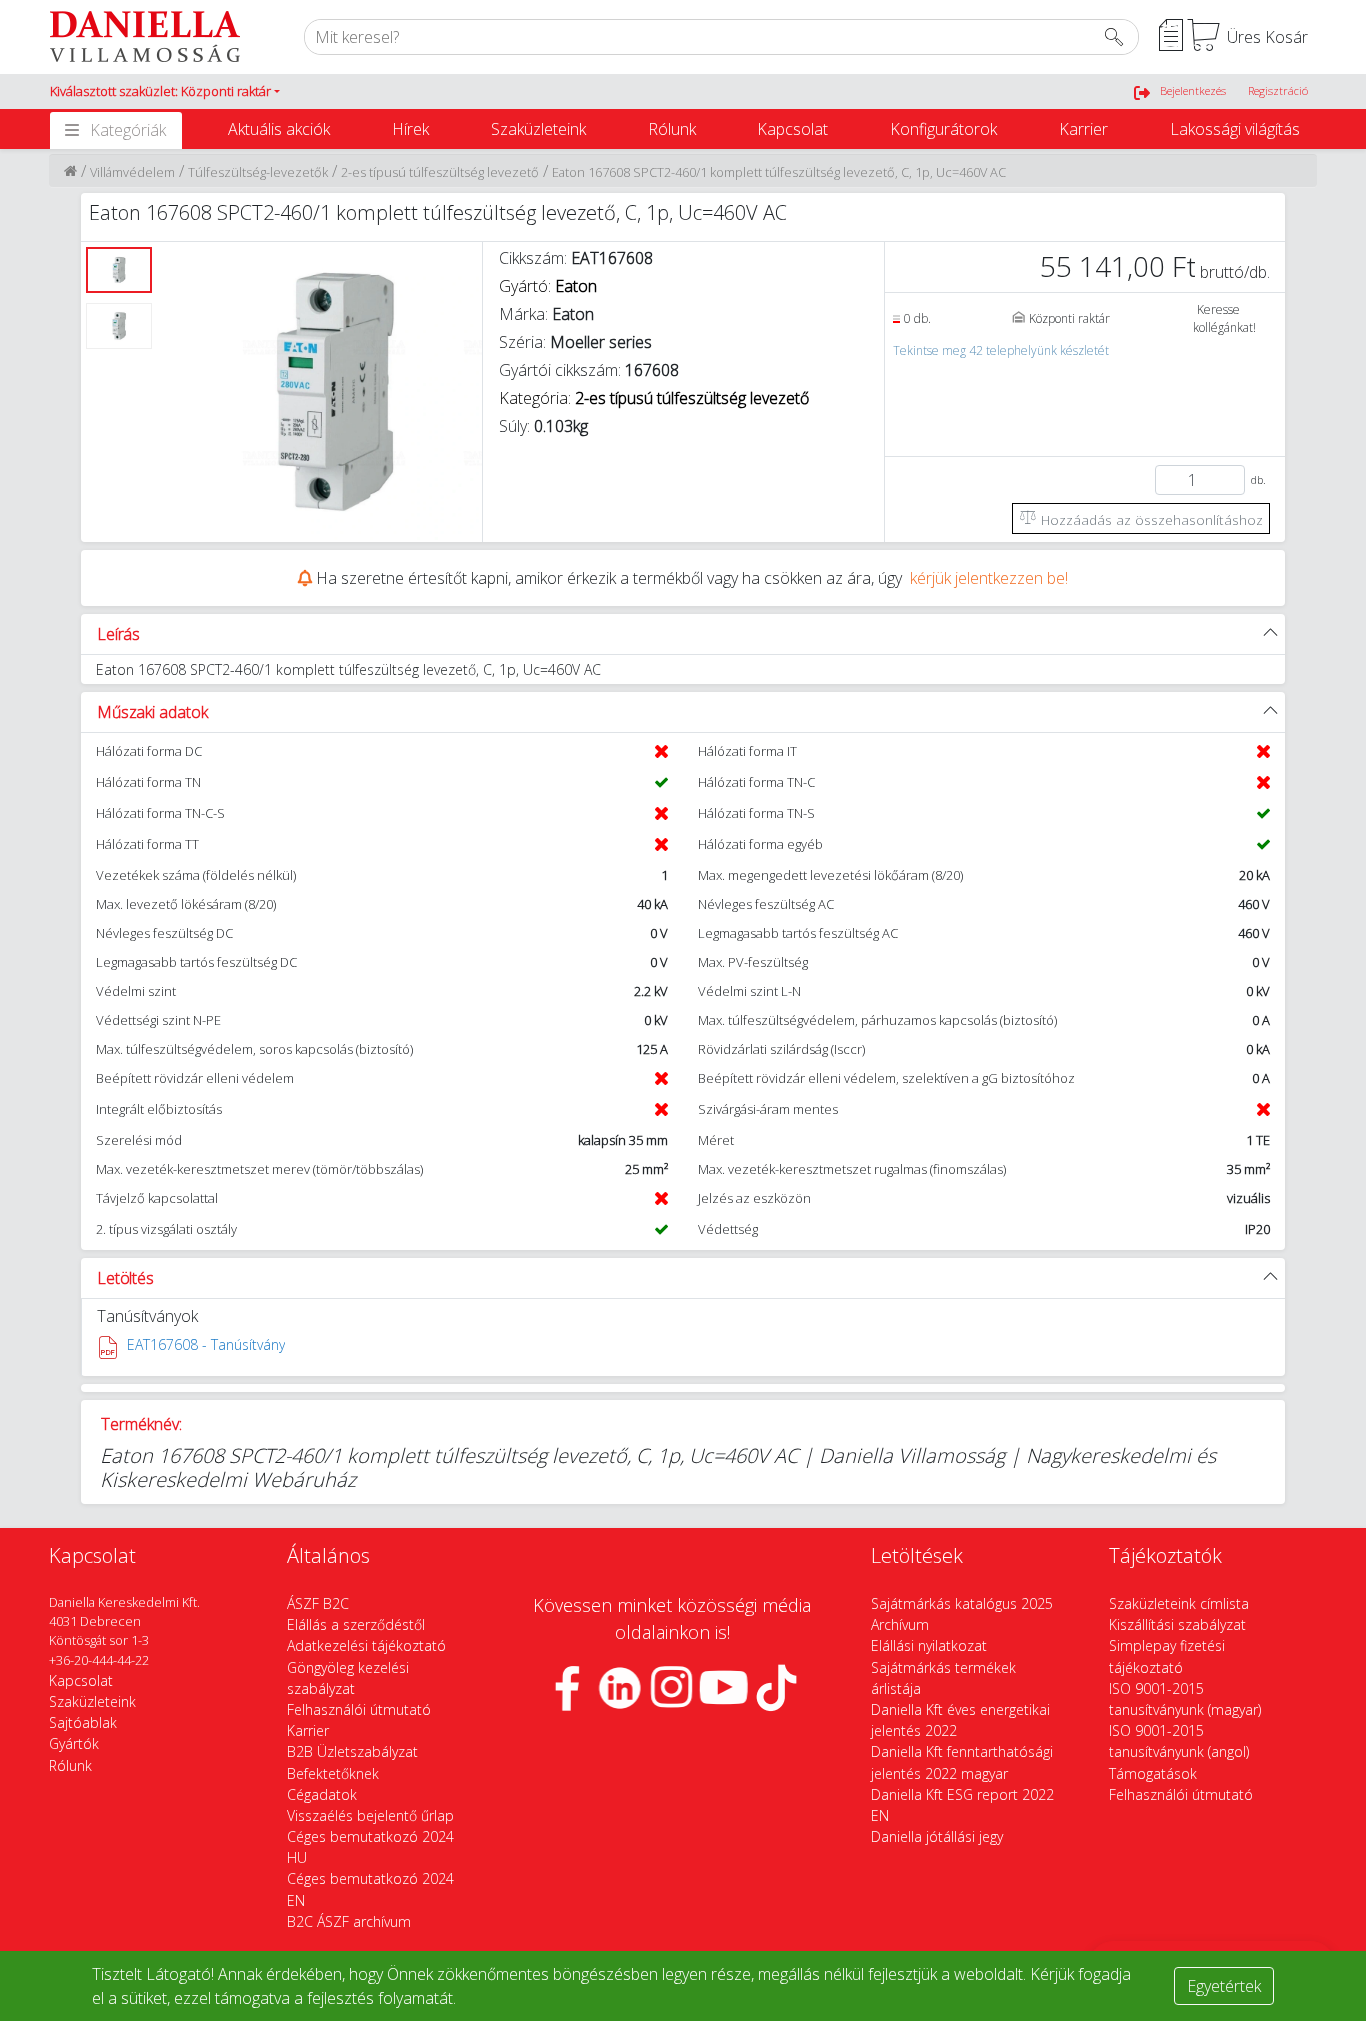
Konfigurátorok (943, 129)
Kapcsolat (792, 129)
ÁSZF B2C (318, 1603)
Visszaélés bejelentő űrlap (370, 1815)
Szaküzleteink (538, 129)
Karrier (1083, 129)
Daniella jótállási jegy (937, 1836)
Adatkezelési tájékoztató (366, 1645)
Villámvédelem (132, 172)
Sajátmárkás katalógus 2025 (962, 1603)
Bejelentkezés (1193, 90)
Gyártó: (548, 286)
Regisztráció (1278, 90)
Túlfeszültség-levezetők (258, 172)
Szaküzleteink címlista (1179, 1603)
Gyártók (74, 1743)
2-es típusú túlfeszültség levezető (440, 172)
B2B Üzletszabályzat (352, 1751)
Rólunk (672, 129)
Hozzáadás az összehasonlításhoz (1150, 519)
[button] (165, 92)
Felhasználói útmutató (359, 1709)
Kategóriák (128, 130)
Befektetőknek (333, 1773)
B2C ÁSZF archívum (349, 1921)
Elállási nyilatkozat (929, 1645)
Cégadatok (322, 1794)
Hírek (410, 129)
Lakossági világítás (1235, 129)
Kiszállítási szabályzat (1177, 1624)
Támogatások (1153, 1773)
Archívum (900, 1624)
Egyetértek (1224, 1986)
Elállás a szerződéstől (356, 1624)
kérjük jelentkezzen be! (989, 578)
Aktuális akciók (279, 129)
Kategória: (654, 398)
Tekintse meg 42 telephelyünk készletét (1001, 350)
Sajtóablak (83, 1722)
